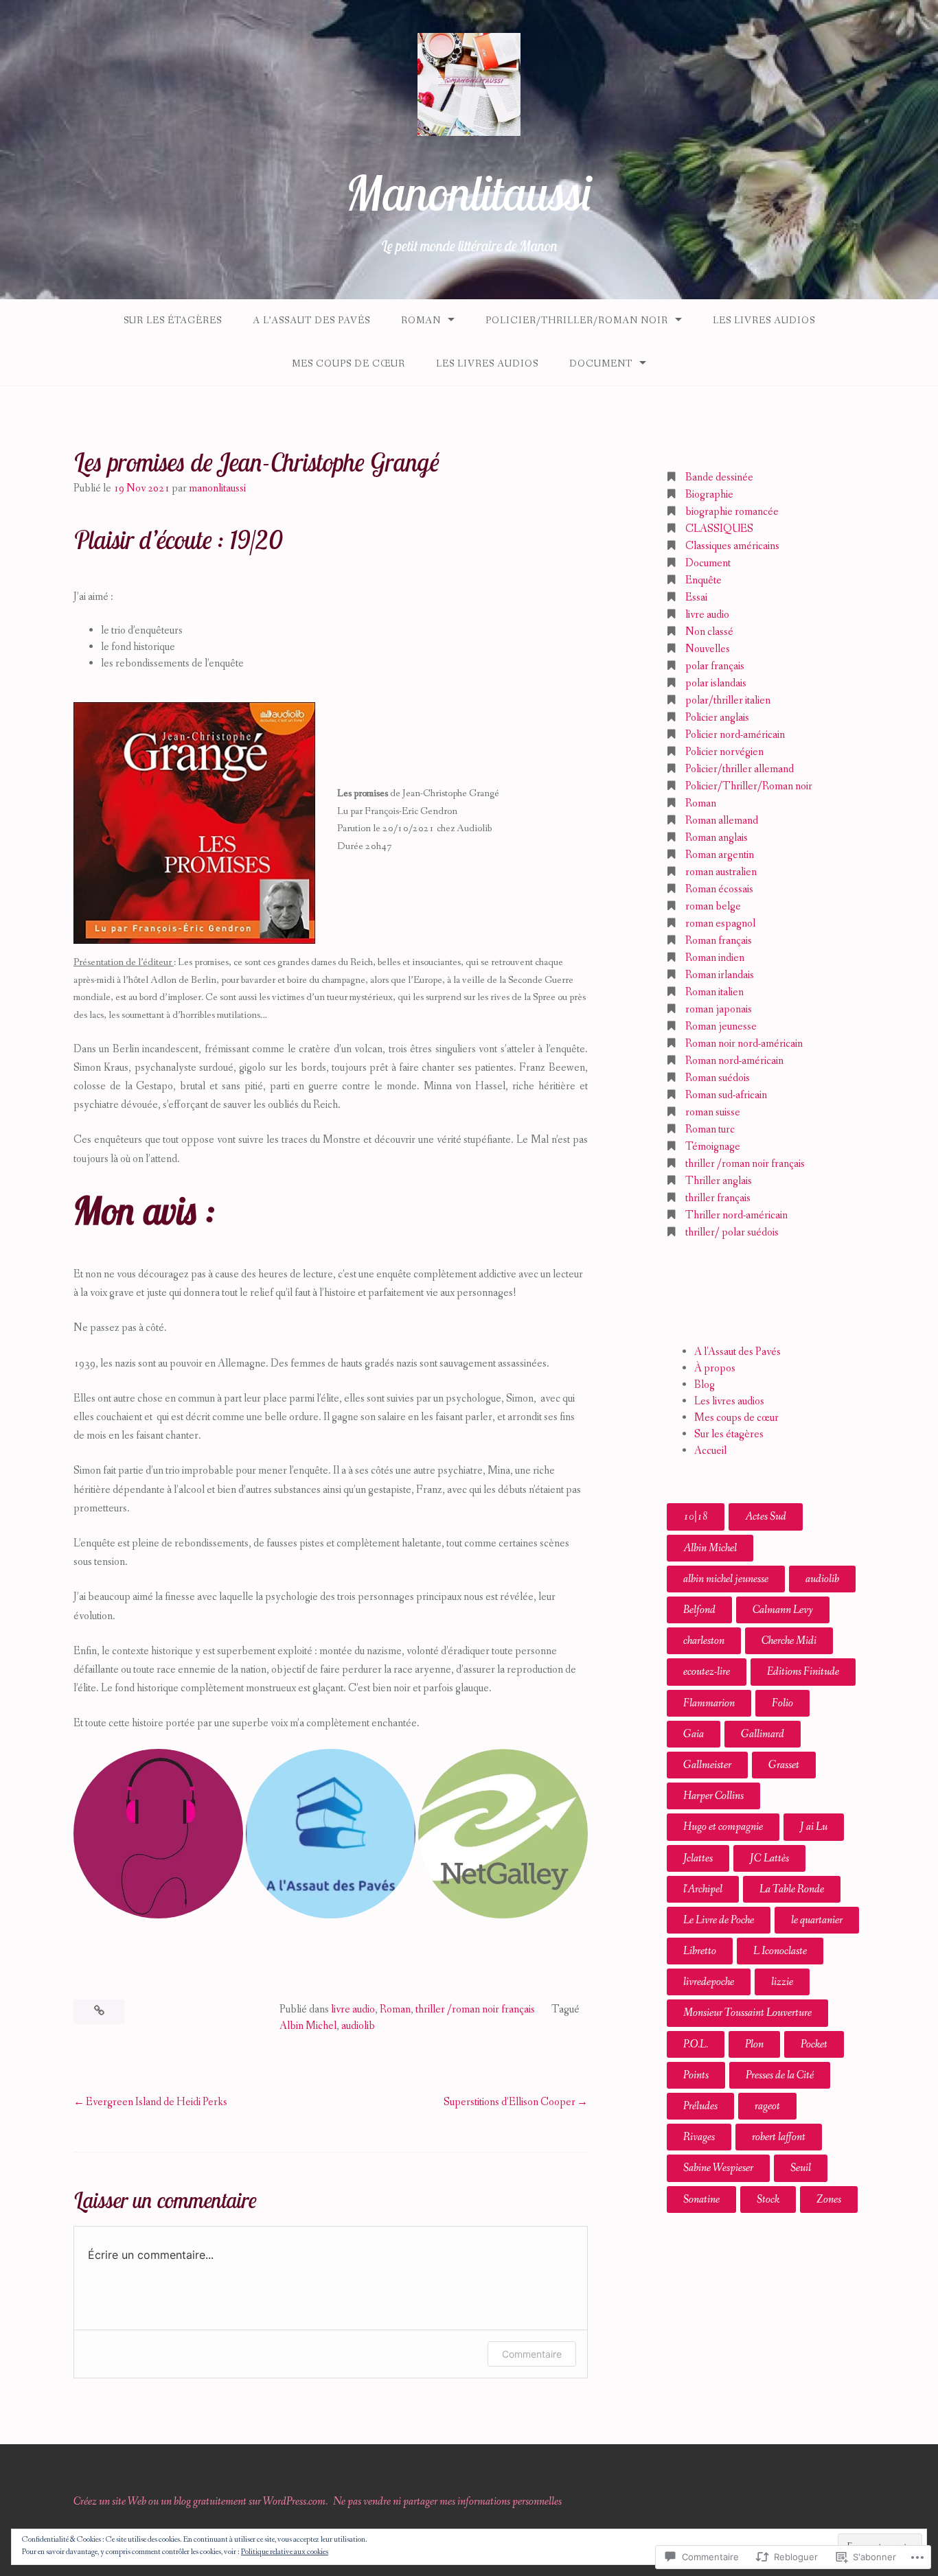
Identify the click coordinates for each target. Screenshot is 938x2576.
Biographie (709, 495)
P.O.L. (696, 2044)
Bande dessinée (719, 477)
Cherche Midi (789, 1641)
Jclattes (698, 1858)
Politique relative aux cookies (285, 2552)
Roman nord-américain (734, 1061)
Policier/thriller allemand (740, 769)
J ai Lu (814, 1827)
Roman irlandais (720, 975)
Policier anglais (717, 718)
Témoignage (713, 1147)
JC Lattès (769, 1858)
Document (601, 364)
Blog (705, 1385)
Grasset (784, 1765)
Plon (754, 2044)
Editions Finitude (803, 1672)
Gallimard (763, 1734)
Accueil (710, 1451)
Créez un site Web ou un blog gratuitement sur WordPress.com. (201, 2502)
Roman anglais (717, 838)
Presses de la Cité (780, 2075)
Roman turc (710, 1129)
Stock (768, 2200)
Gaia (694, 1734)
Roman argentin (720, 855)
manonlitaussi (217, 488)
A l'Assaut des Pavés (737, 1352)
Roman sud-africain (726, 1095)
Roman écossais (719, 889)
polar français (715, 666)
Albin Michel (308, 2026)
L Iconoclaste (780, 1951)
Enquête (703, 580)
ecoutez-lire (707, 1672)
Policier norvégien (724, 752)
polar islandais (716, 683)
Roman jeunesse (721, 1026)
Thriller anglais (719, 1181)
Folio (782, 1703)
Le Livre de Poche (719, 1920)
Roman (421, 321)
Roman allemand (722, 821)
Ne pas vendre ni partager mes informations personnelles (447, 2502)
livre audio (353, 2009)
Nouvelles (708, 649)
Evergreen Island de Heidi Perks (157, 2102)
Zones (829, 2200)
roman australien (721, 872)
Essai (696, 597)
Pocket (814, 2044)
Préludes (700, 2106)
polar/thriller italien (728, 700)
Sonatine (701, 2200)
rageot (767, 2106)
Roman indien (715, 958)
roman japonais (719, 1009)
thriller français (718, 1198)
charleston (704, 1641)
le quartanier (817, 1920)
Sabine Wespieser (718, 2168)
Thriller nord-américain (736, 1215)
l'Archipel (703, 1889)
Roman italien (714, 992)
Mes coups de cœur (348, 364)
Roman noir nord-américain (744, 1044)
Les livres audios (764, 321)
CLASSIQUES (719, 529)
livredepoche (709, 1982)
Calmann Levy (783, 1610)
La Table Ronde (792, 1889)
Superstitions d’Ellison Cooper (510, 2102)
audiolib (358, 2026)
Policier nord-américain (735, 735)
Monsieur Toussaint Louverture (747, 2013)
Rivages (699, 2137)
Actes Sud (766, 1517)
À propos (715, 1368)
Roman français (719, 941)
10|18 (696, 1517)
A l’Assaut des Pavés (311, 321)
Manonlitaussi (469, 193)
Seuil (801, 2168)
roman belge (713, 906)
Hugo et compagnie (723, 1827)
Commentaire (532, 2354)
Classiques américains (732, 546)
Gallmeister (707, 1765)
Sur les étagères (173, 321)
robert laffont (779, 2137)
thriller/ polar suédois (732, 1232)
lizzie (782, 1982)
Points (696, 2075)
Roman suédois (718, 1078)
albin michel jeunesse (726, 1579)
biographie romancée (732, 512)
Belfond (699, 1610)
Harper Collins (713, 1796)
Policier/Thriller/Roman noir (577, 321)
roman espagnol (720, 924)
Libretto (700, 1951)
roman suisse (713, 1112)
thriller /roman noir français (475, 2009)
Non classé (709, 632)
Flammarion (709, 1703)
